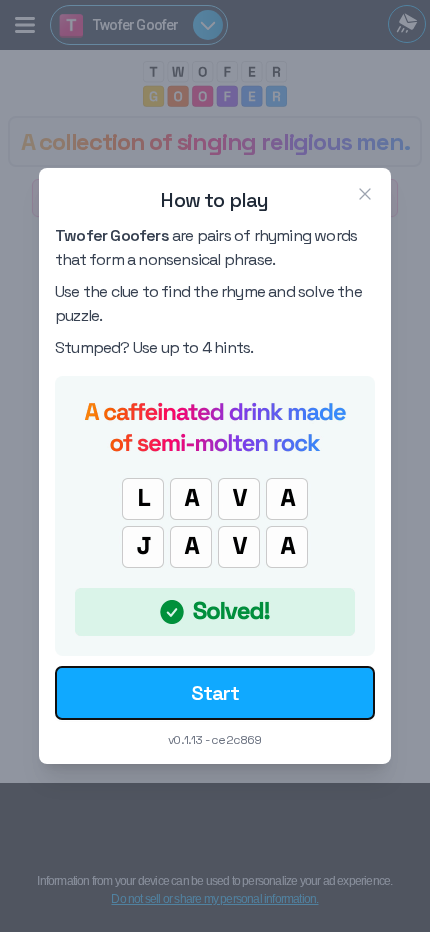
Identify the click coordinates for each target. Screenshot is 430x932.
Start (215, 693)
